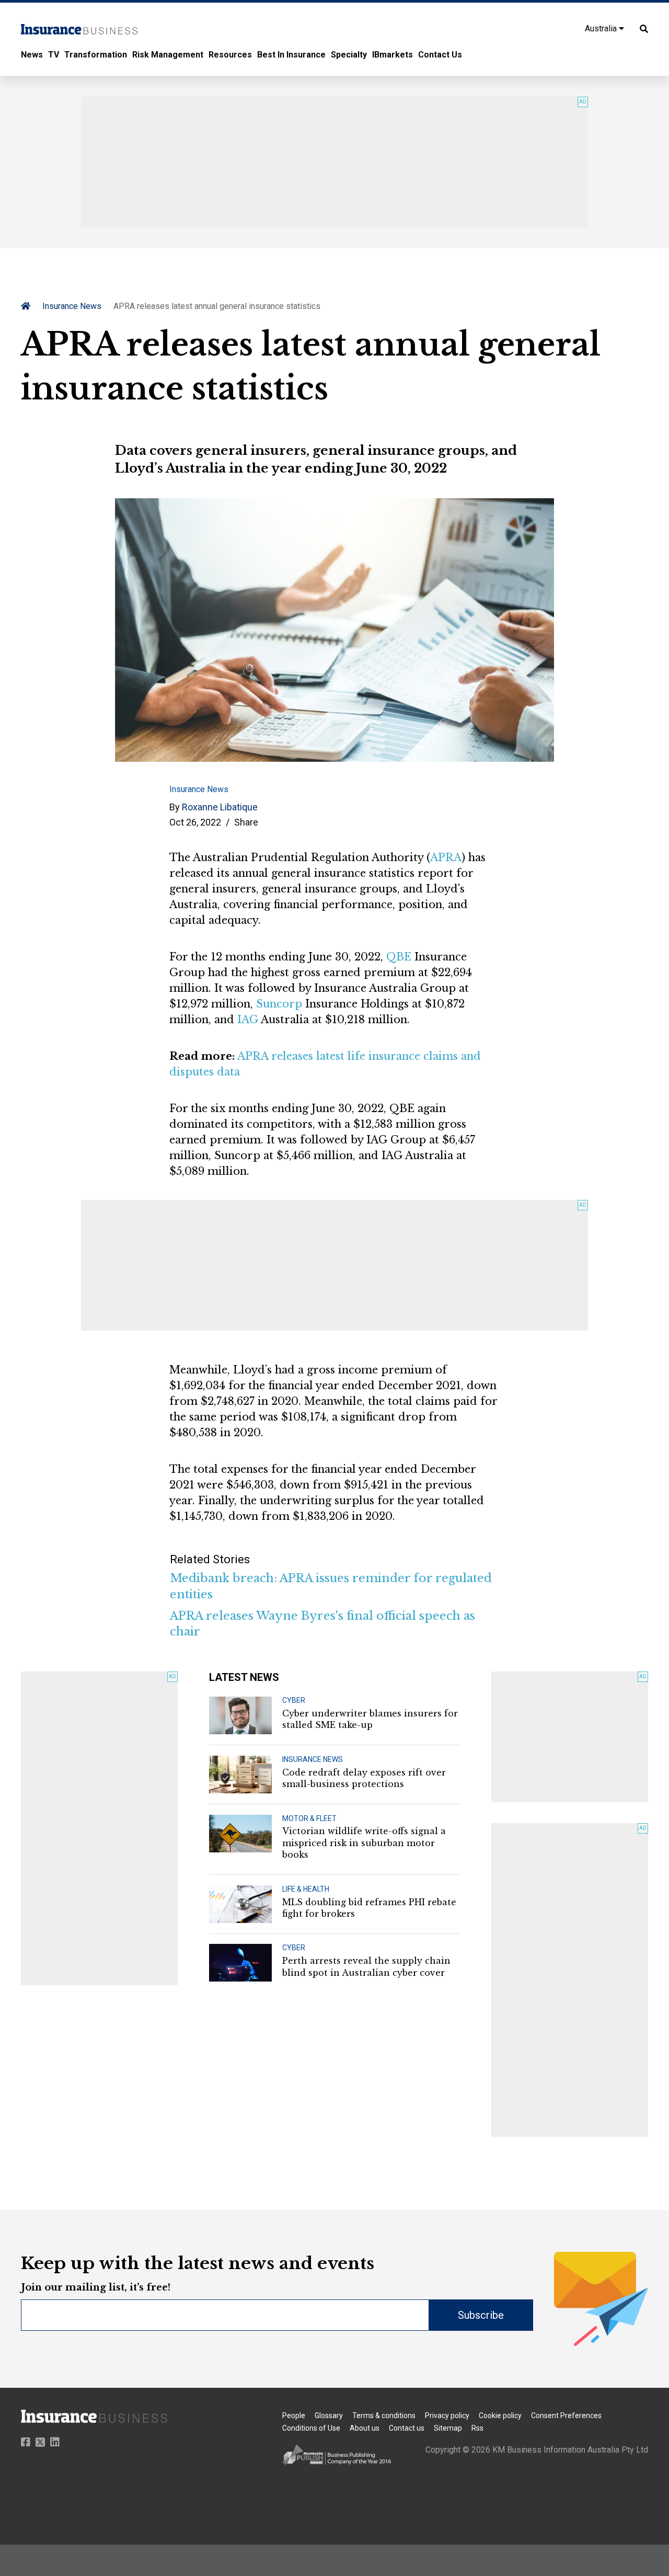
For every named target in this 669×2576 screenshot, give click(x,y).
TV (54, 55)
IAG (248, 1020)
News (32, 55)
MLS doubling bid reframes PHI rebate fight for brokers (369, 1908)
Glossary (329, 2415)
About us (365, 2428)
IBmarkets (393, 55)
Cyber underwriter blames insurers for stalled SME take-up (370, 1719)
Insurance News (72, 306)
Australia (602, 28)
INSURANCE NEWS (313, 1759)
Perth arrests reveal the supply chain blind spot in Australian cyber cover (366, 1966)
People (294, 2415)
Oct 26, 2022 (195, 822)
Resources (230, 55)
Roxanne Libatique (220, 807)
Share (246, 822)
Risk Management (168, 55)
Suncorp (279, 1004)
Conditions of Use (311, 2428)
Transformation (96, 55)
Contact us (407, 2428)
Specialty (349, 55)
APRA (446, 857)
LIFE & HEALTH (306, 1889)
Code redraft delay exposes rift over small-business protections (364, 1778)
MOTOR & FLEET (309, 1818)
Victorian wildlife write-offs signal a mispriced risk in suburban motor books (364, 1843)
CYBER (294, 1700)
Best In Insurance (291, 55)
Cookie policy (500, 2415)
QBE (399, 957)
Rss (477, 2428)
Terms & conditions (384, 2415)
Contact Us (440, 55)
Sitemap (448, 2428)
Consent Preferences (566, 2415)
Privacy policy (447, 2415)
